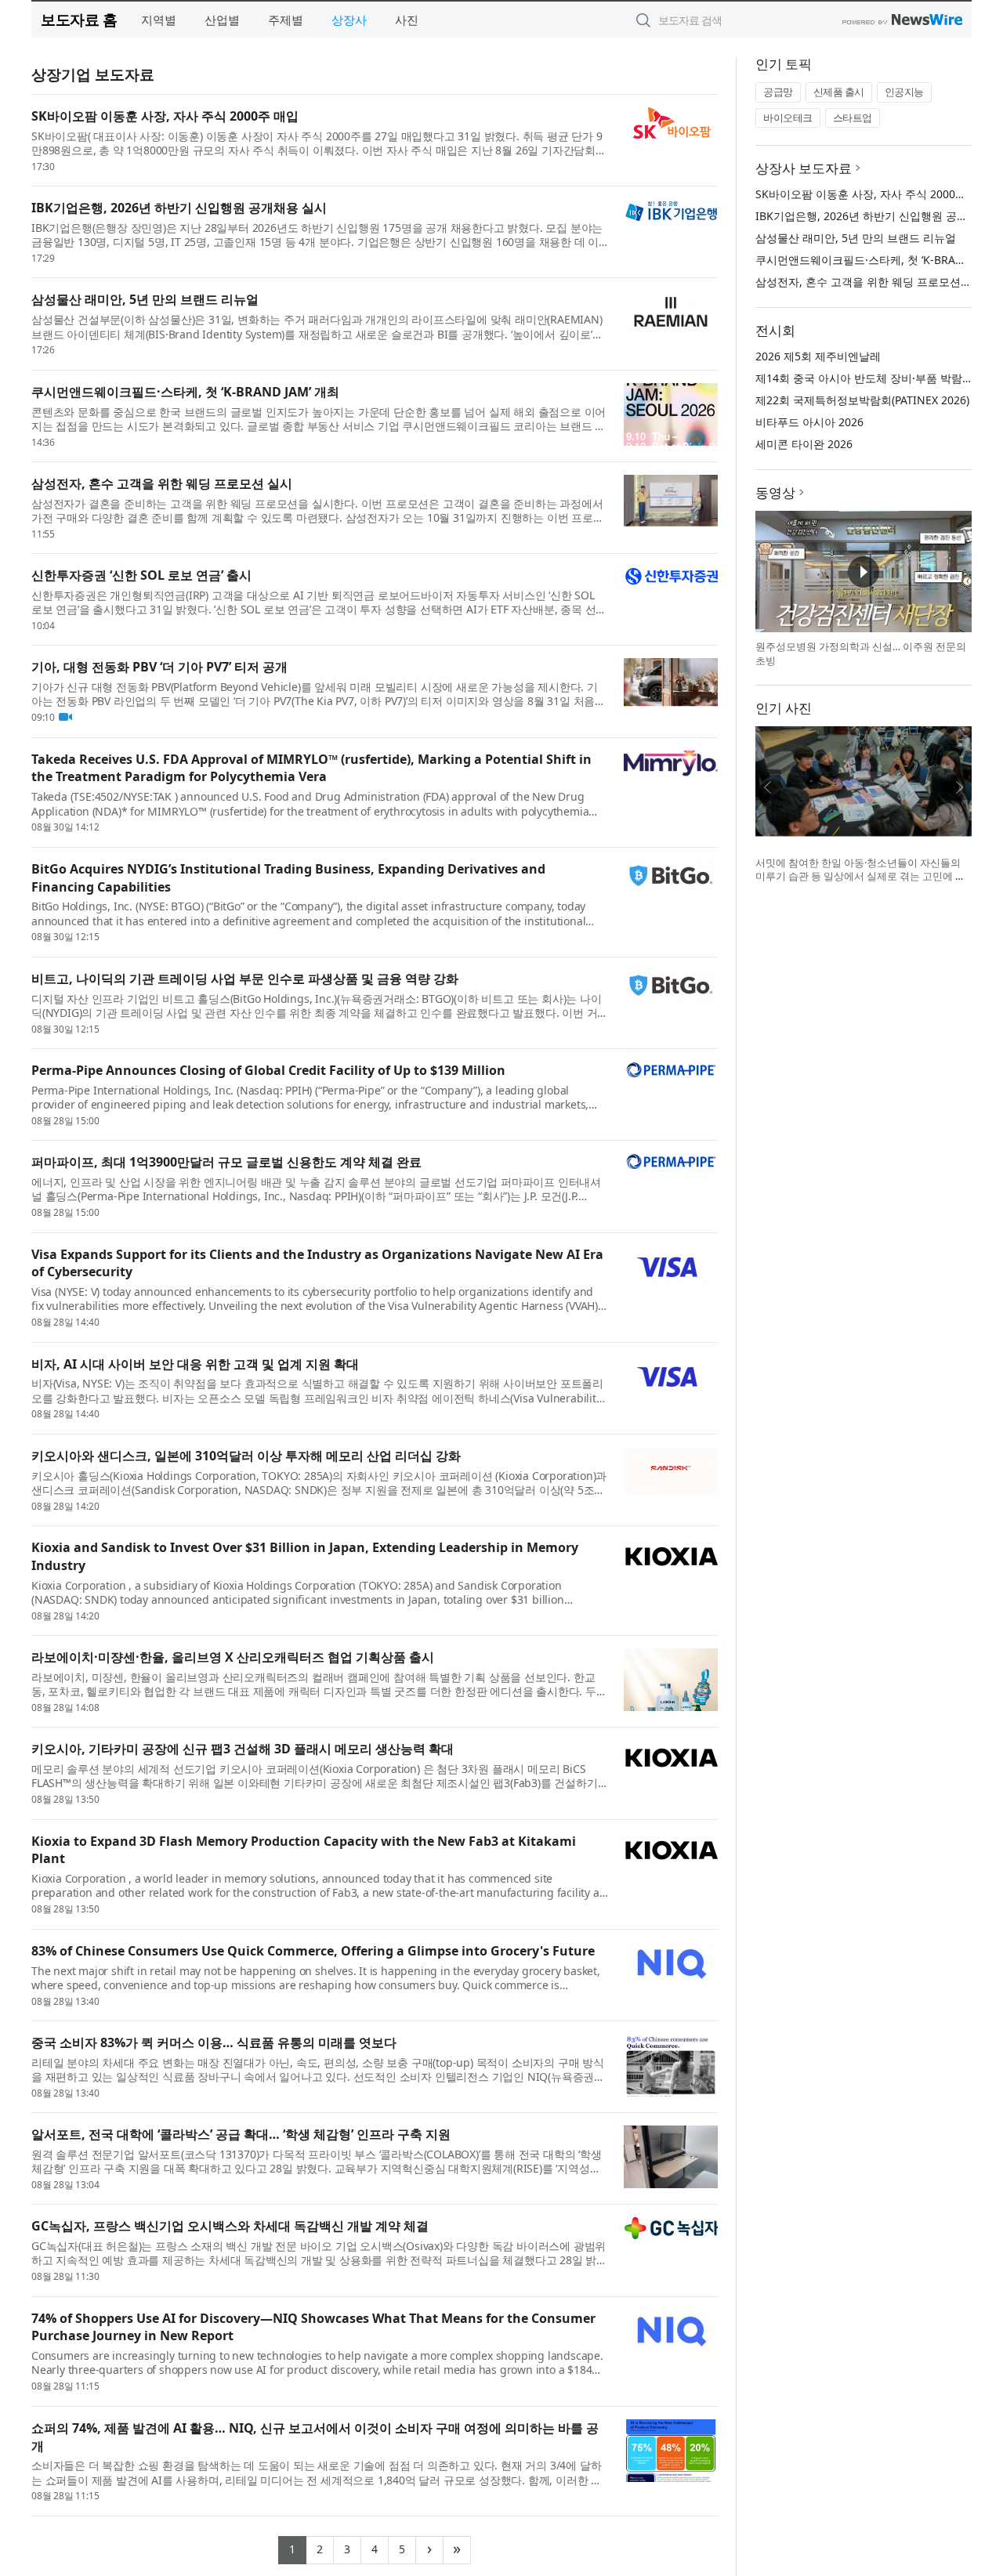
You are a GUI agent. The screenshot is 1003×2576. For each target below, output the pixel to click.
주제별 (286, 20)
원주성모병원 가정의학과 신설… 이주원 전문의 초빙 (861, 653)
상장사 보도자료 (804, 168)
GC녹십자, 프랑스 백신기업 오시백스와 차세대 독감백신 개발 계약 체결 (230, 2226)
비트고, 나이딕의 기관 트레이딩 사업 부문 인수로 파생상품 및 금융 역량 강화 (245, 979)
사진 (407, 20)
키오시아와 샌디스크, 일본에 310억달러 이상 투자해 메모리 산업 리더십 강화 (246, 1456)
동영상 (775, 492)
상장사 (349, 20)
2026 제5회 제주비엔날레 (818, 356)
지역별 (159, 20)
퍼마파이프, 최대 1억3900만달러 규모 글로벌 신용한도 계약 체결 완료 (226, 1162)
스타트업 (853, 118)
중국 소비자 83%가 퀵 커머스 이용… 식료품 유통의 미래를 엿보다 (214, 2042)
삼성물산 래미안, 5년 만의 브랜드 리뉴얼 (145, 299)
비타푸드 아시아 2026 (809, 422)
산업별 (222, 20)
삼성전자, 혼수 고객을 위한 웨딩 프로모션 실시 (162, 483)
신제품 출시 (839, 92)
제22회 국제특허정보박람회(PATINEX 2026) (862, 400)
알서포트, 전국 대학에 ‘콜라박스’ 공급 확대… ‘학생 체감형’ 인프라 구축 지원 (241, 2134)
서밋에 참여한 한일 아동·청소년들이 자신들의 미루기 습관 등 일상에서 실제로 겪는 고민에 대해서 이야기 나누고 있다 (860, 876)
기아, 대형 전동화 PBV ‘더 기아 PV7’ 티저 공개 (159, 667)
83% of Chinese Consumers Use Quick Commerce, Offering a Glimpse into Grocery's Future (313, 1951)
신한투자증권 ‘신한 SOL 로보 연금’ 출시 (141, 575)
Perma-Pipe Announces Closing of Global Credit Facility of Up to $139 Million (268, 1070)
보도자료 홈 (79, 19)
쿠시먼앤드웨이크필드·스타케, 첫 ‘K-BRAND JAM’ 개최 (185, 392)
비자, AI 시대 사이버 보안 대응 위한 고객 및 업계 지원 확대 (195, 1364)
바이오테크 (788, 118)
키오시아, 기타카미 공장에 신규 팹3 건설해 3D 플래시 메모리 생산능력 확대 (243, 1749)
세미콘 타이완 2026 (804, 444)
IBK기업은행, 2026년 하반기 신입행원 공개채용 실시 (179, 208)
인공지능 (904, 92)
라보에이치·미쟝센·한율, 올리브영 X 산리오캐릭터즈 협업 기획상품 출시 (233, 1657)
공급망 (778, 92)
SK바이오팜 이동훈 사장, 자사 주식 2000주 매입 (165, 116)
